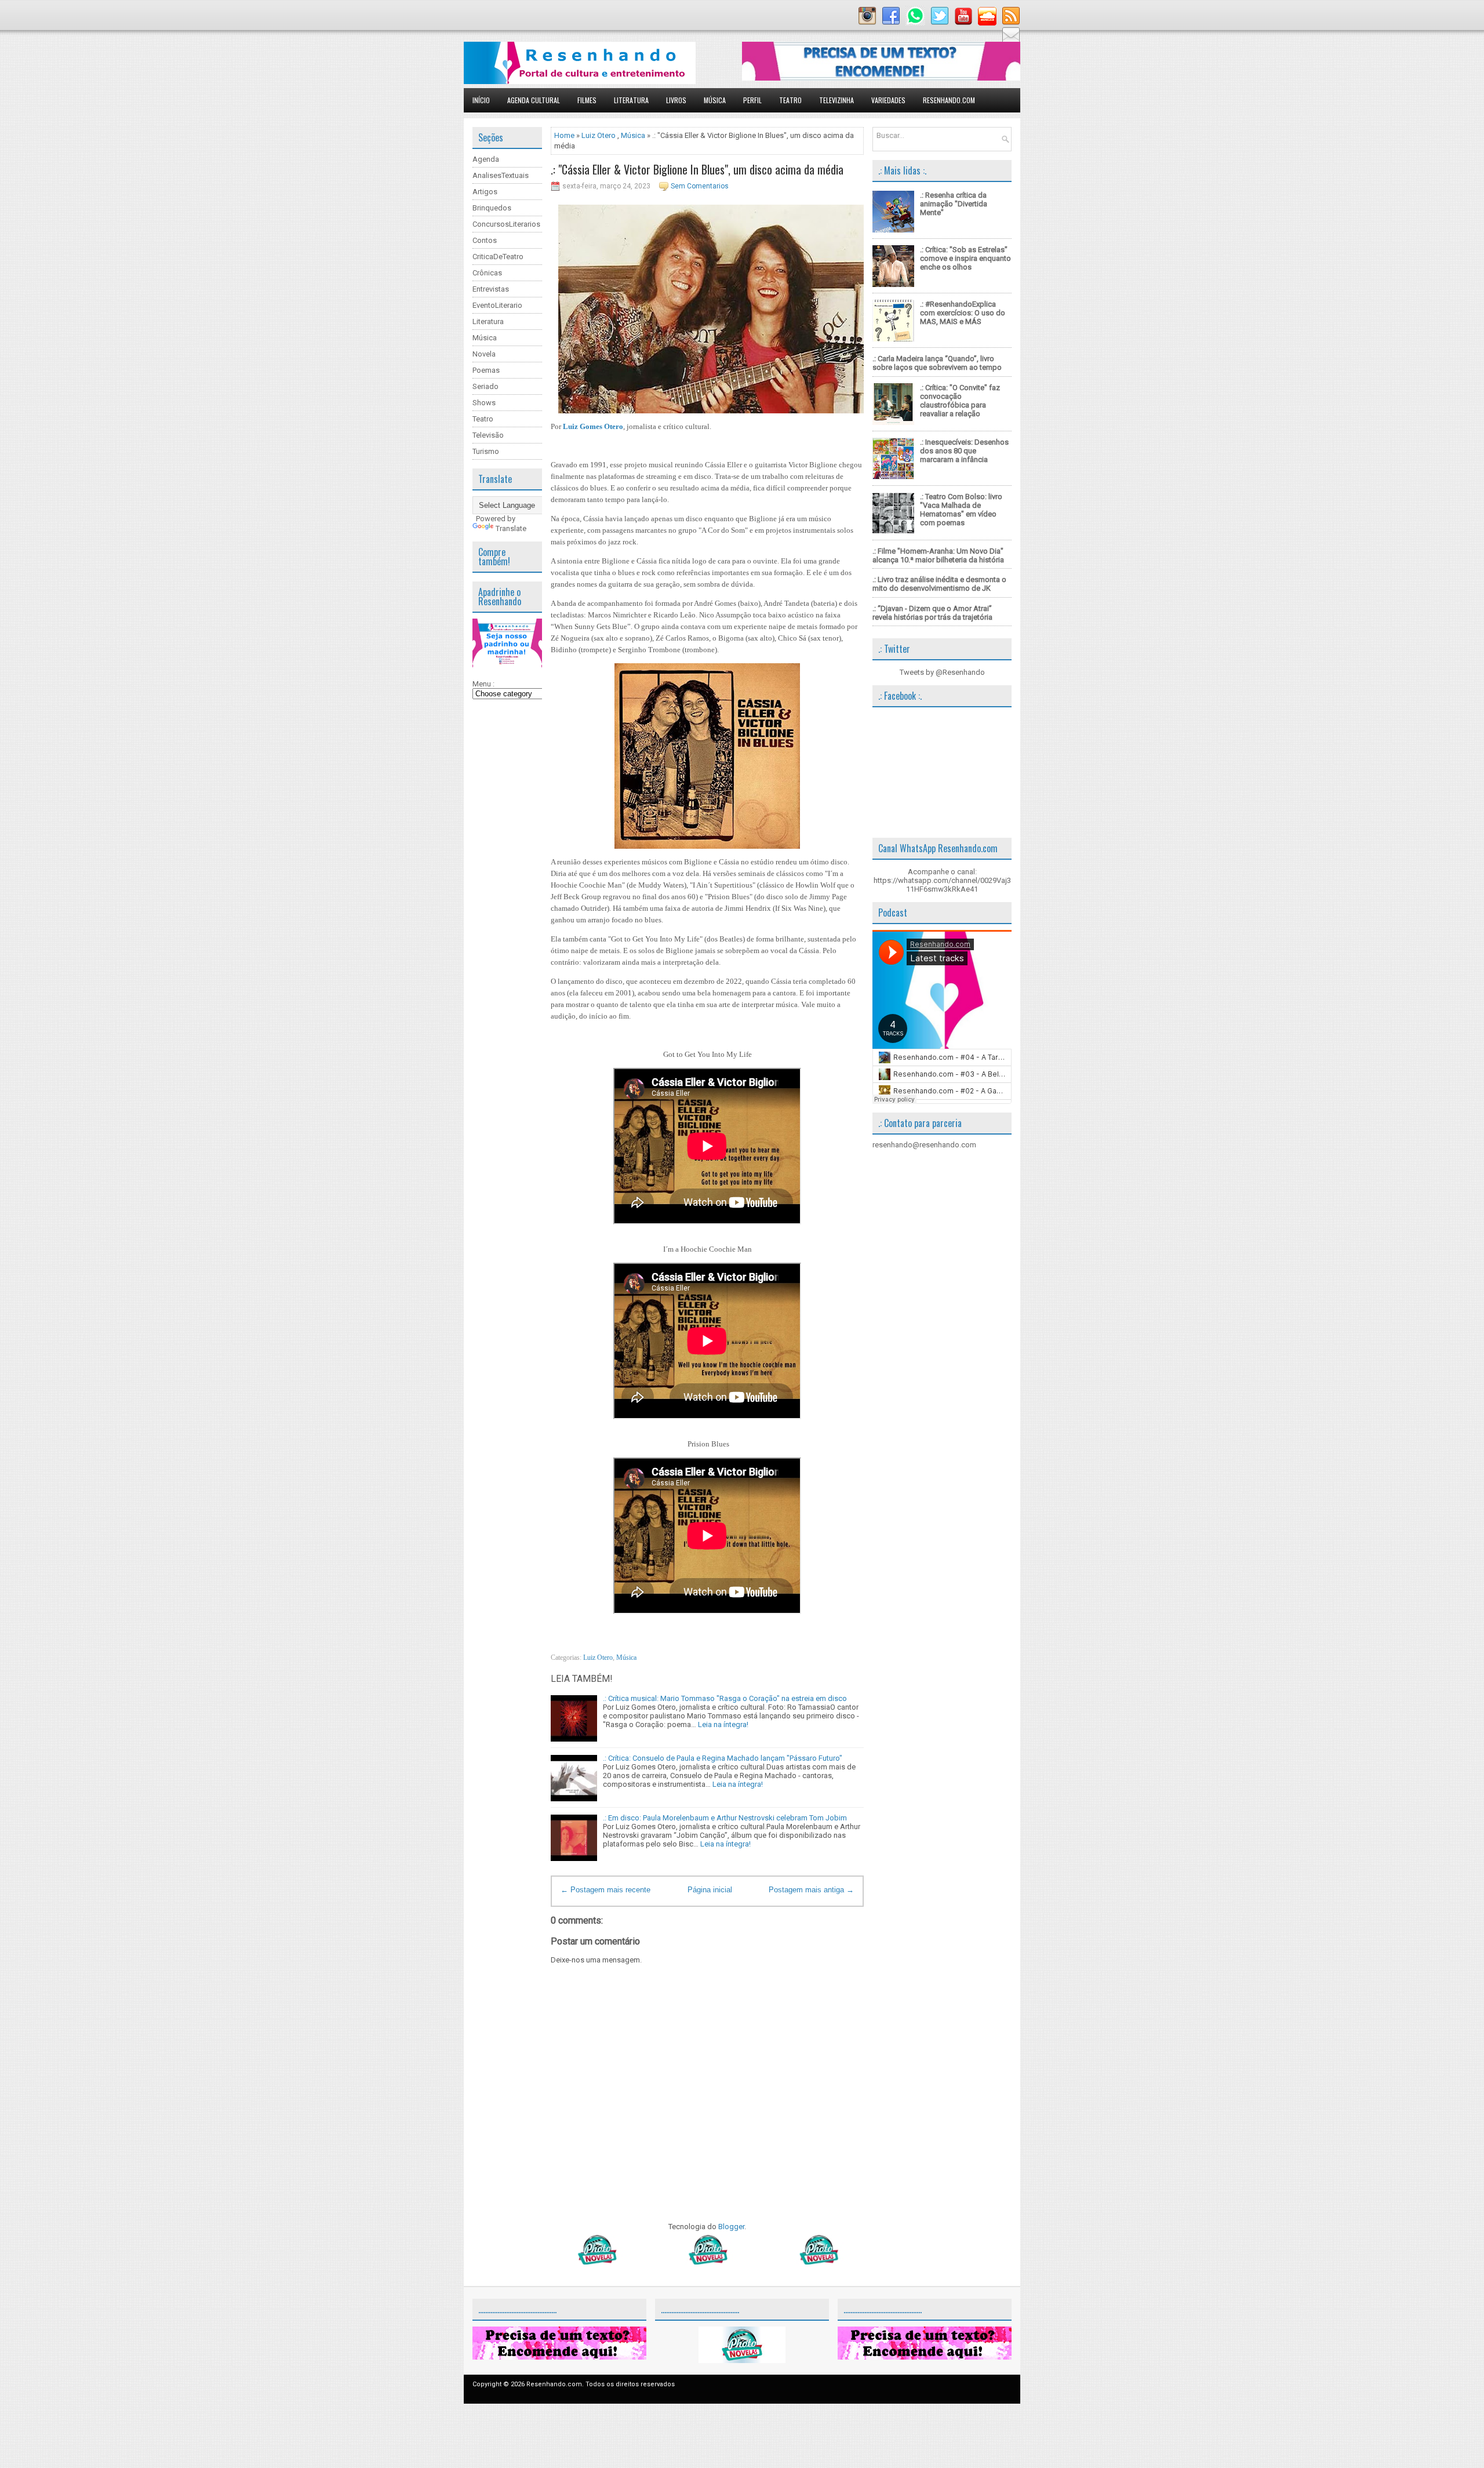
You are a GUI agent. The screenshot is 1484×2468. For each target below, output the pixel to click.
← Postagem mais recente (605, 1890)
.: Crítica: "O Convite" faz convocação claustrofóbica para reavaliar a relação (960, 401)
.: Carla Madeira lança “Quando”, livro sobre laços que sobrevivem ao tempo (937, 363)
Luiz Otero (599, 135)
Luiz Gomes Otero (593, 426)
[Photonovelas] (707, 2262)
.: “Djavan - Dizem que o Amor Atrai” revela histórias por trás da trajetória (932, 613)
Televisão (488, 435)
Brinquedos (492, 208)
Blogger (731, 2227)
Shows (484, 403)
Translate (511, 528)
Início (481, 100)
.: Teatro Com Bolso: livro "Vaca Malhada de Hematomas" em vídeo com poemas (961, 510)
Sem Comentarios (700, 186)
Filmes (587, 100)
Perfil (752, 100)
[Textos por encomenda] (881, 78)
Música (715, 100)
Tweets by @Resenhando (942, 672)
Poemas (486, 370)
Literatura (631, 100)
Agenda (486, 159)
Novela (484, 354)
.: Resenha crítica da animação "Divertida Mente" (954, 204)
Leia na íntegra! (723, 1724)
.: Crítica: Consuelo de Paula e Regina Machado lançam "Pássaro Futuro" (723, 1758)
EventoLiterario (497, 305)
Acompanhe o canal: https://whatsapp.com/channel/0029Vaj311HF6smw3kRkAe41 (942, 880)
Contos (485, 240)
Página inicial (710, 1890)
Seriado (485, 386)
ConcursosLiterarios (506, 224)
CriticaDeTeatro (498, 257)
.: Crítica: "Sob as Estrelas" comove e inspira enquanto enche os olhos (965, 258)
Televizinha (836, 100)
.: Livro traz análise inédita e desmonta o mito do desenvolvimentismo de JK (939, 584)
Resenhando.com (949, 100)
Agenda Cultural (534, 100)
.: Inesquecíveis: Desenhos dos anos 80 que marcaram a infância (964, 451)
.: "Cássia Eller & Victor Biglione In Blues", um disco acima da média (697, 169)
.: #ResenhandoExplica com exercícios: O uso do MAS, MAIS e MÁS (963, 313)
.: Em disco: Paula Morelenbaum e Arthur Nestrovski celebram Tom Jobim (725, 1818)
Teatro (790, 100)
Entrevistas (491, 289)
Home (564, 135)
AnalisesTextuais (501, 175)
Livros (676, 100)
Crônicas (487, 273)
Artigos (485, 192)
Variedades (888, 100)
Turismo (486, 451)
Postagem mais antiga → (811, 1890)
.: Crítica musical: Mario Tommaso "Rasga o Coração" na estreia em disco (725, 1698)
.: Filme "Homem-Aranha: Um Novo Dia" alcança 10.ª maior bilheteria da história (938, 555)
